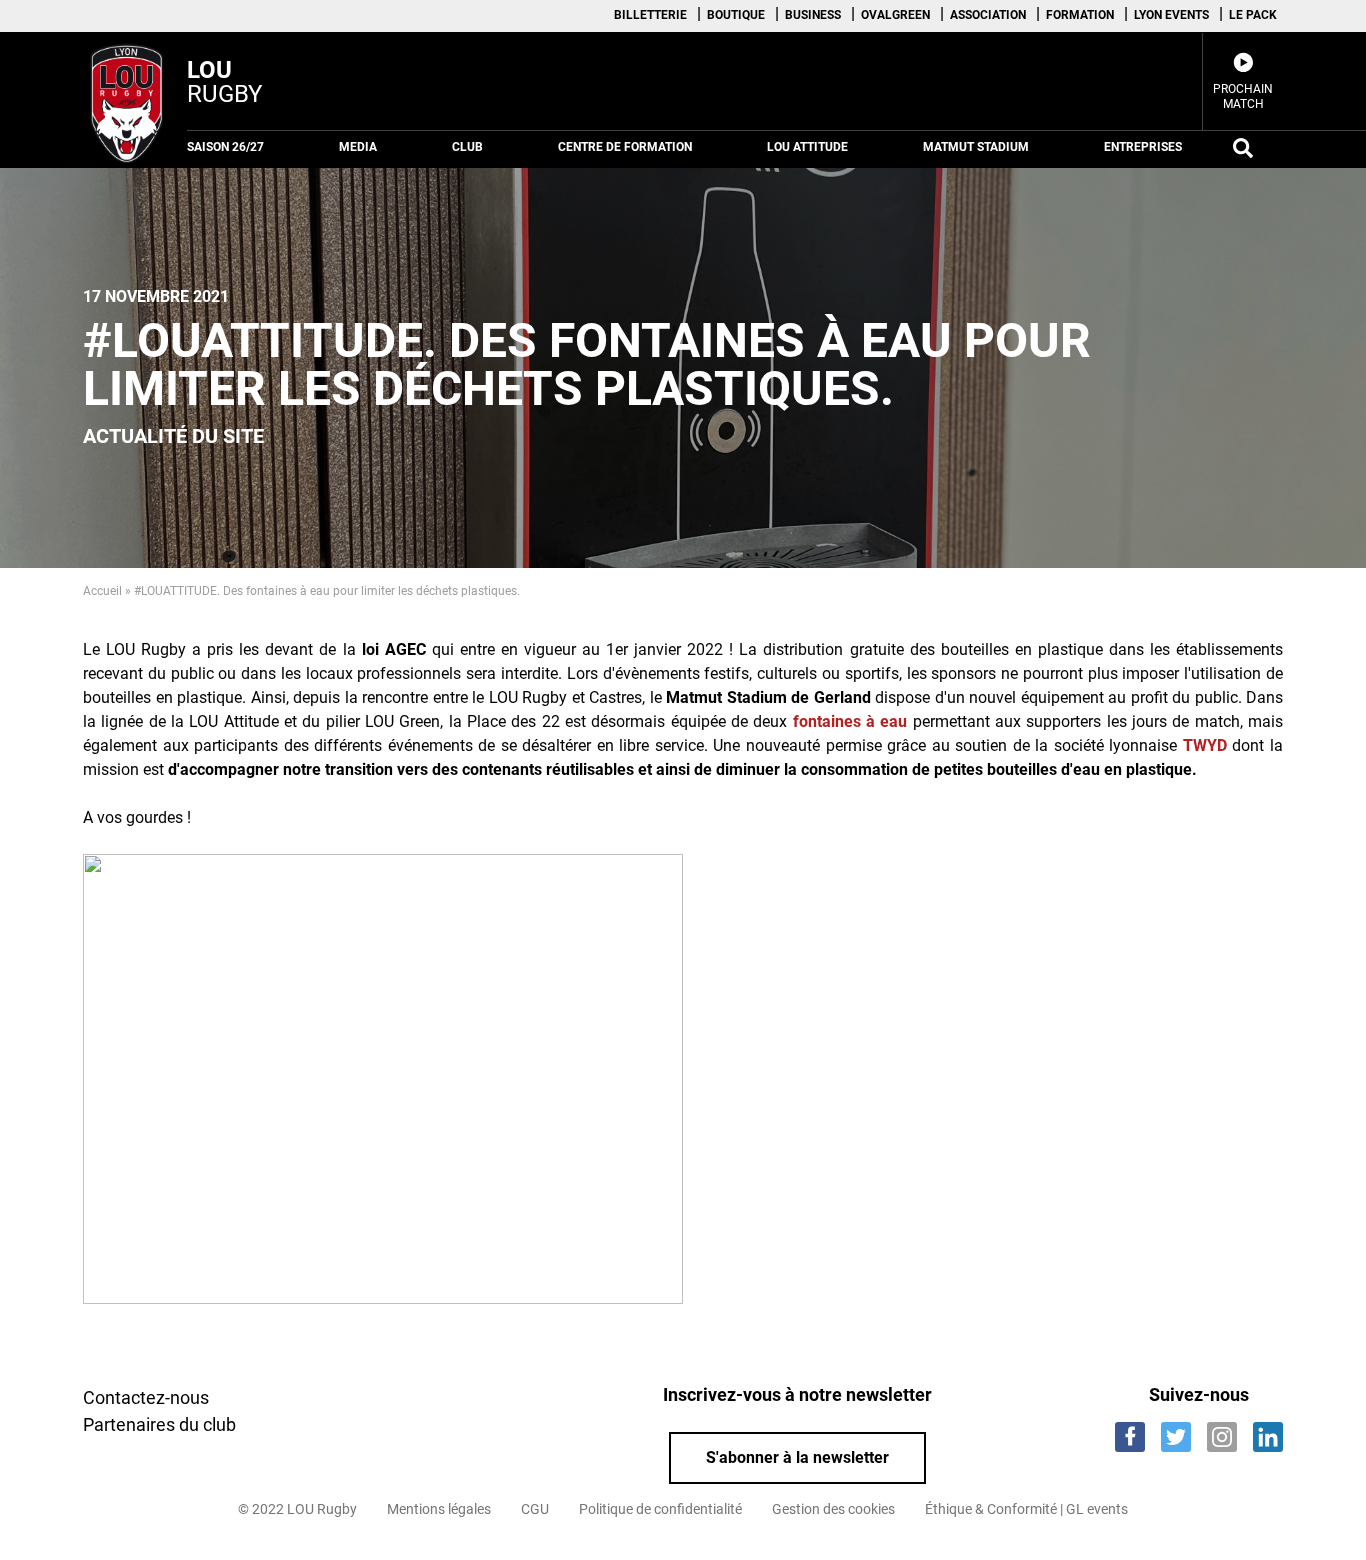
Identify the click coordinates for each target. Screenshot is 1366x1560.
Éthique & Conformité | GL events (1026, 1509)
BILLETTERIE (650, 15)
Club (467, 147)
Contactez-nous (146, 1397)
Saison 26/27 (225, 147)
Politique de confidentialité (660, 1509)
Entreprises (1143, 147)
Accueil (102, 591)
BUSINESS (813, 15)
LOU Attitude (807, 147)
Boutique (736, 15)
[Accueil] (127, 100)
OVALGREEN (895, 15)
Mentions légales (439, 1509)
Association (988, 15)
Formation (1080, 15)
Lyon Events (1171, 15)
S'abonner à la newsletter (797, 1457)
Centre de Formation (625, 147)
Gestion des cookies (833, 1509)
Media (358, 147)
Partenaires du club (159, 1424)
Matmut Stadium (976, 147)
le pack (1253, 15)
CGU (535, 1509)
